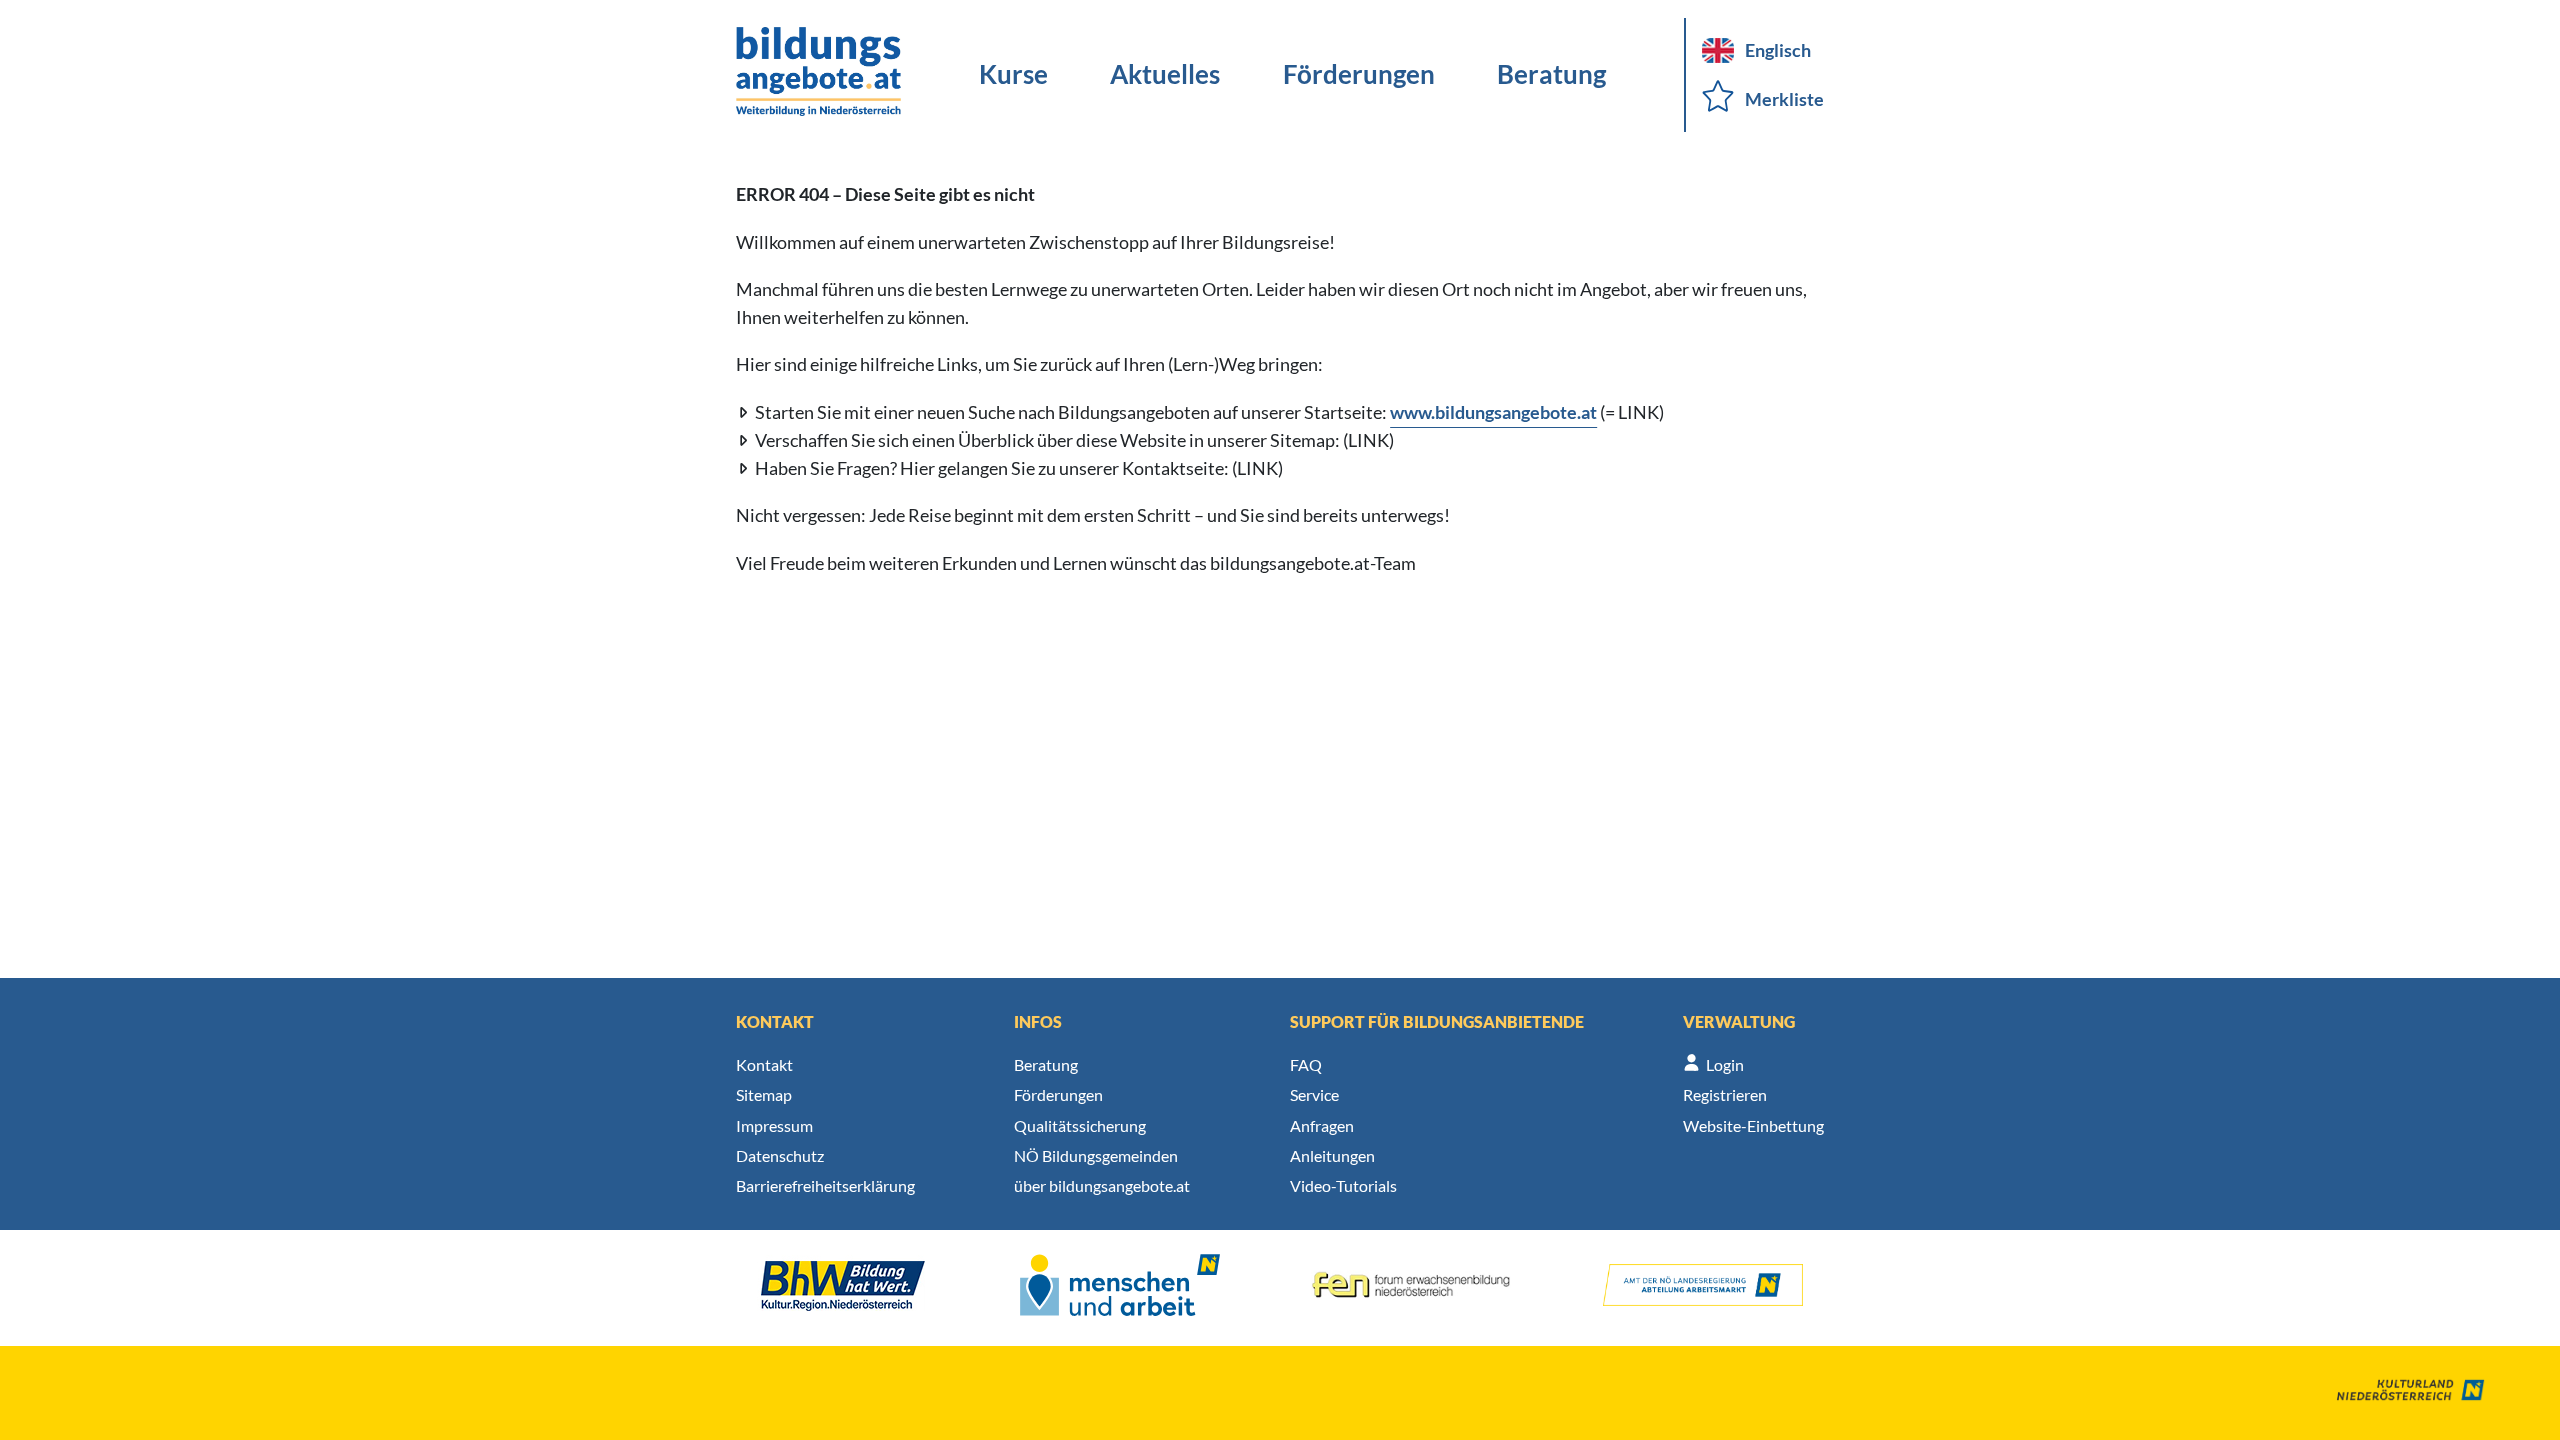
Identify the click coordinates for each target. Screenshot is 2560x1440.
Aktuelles (1165, 74)
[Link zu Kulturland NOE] (2396, 1393)
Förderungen (1359, 74)
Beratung (1551, 74)
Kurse (1013, 74)
